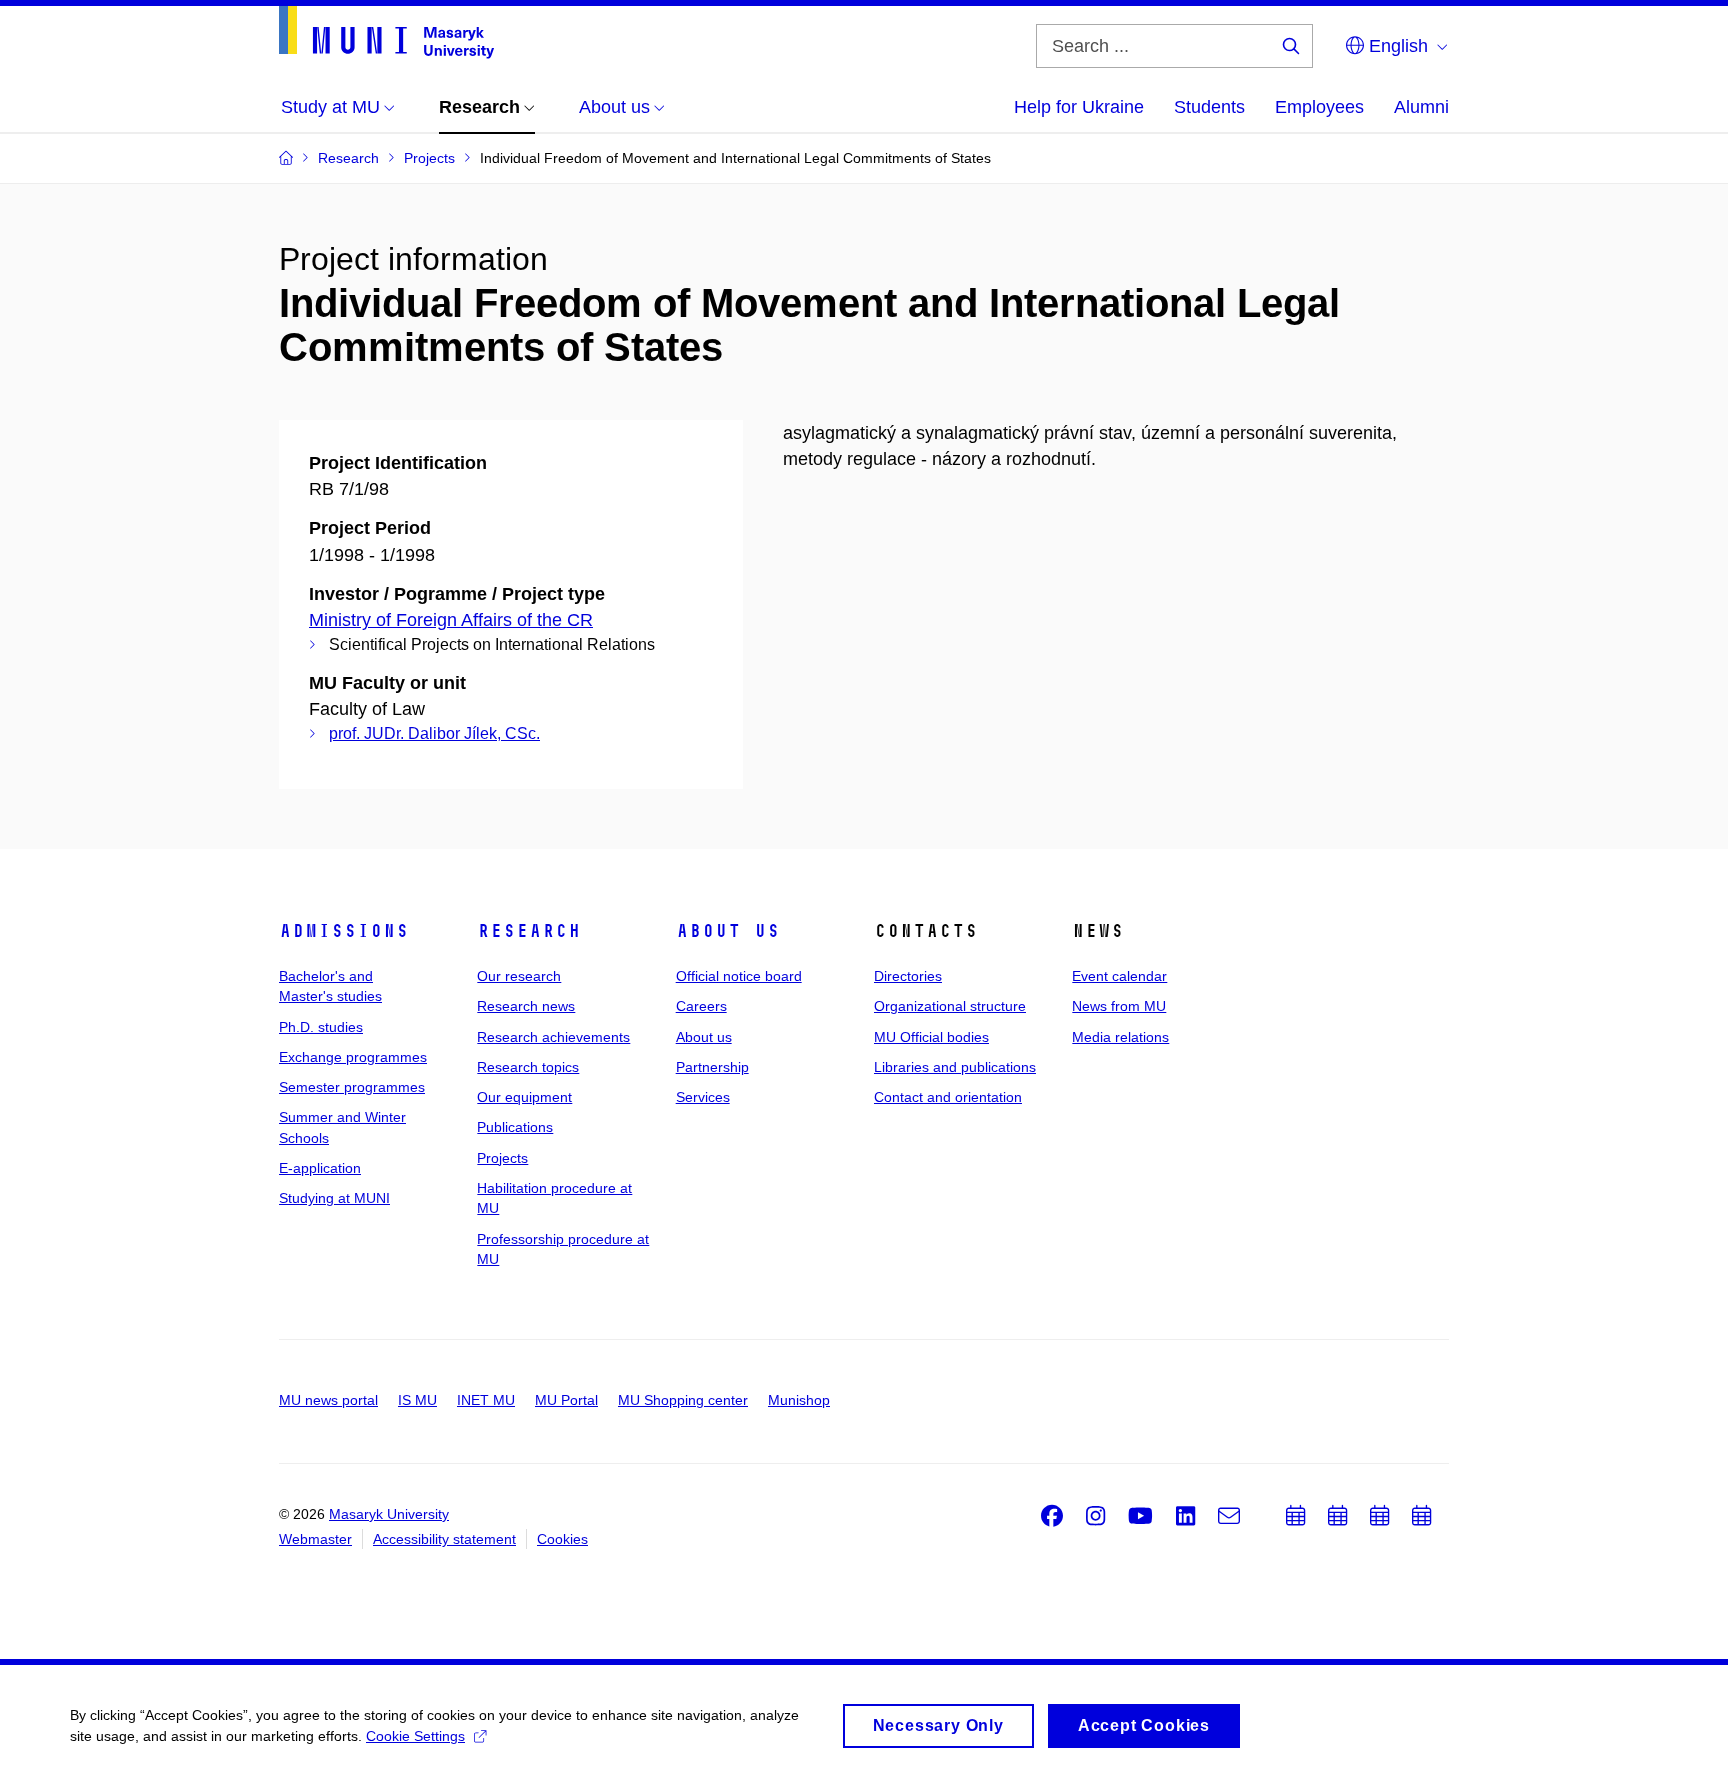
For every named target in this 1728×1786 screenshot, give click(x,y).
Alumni (1421, 107)
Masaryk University (389, 1514)
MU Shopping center (683, 1400)
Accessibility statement (444, 1539)
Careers (701, 1006)
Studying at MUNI (334, 1198)
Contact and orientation (948, 1097)
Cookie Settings (415, 1736)
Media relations (1120, 1037)
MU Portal (566, 1400)
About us (728, 931)
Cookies (562, 1539)
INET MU (486, 1400)
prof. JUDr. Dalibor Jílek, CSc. (434, 733)
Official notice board (739, 976)
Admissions (344, 931)
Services (703, 1097)
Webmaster (315, 1539)
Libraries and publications (955, 1067)
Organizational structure (950, 1006)
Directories (908, 976)
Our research (519, 976)
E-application (320, 1168)
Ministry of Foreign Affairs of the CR (451, 620)
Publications (515, 1127)
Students (1209, 107)
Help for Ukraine (1079, 107)
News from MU (1119, 1006)
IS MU (417, 1400)
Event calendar (1119, 976)
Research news (526, 1006)
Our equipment (524, 1097)
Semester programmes (352, 1087)
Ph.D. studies (321, 1027)
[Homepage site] (386, 32)
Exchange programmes (353, 1057)
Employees (1319, 107)
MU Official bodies (931, 1037)
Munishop (799, 1400)
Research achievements (553, 1037)
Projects (502, 1158)
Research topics (528, 1067)
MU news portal (328, 1400)
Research (529, 931)
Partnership (712, 1067)
